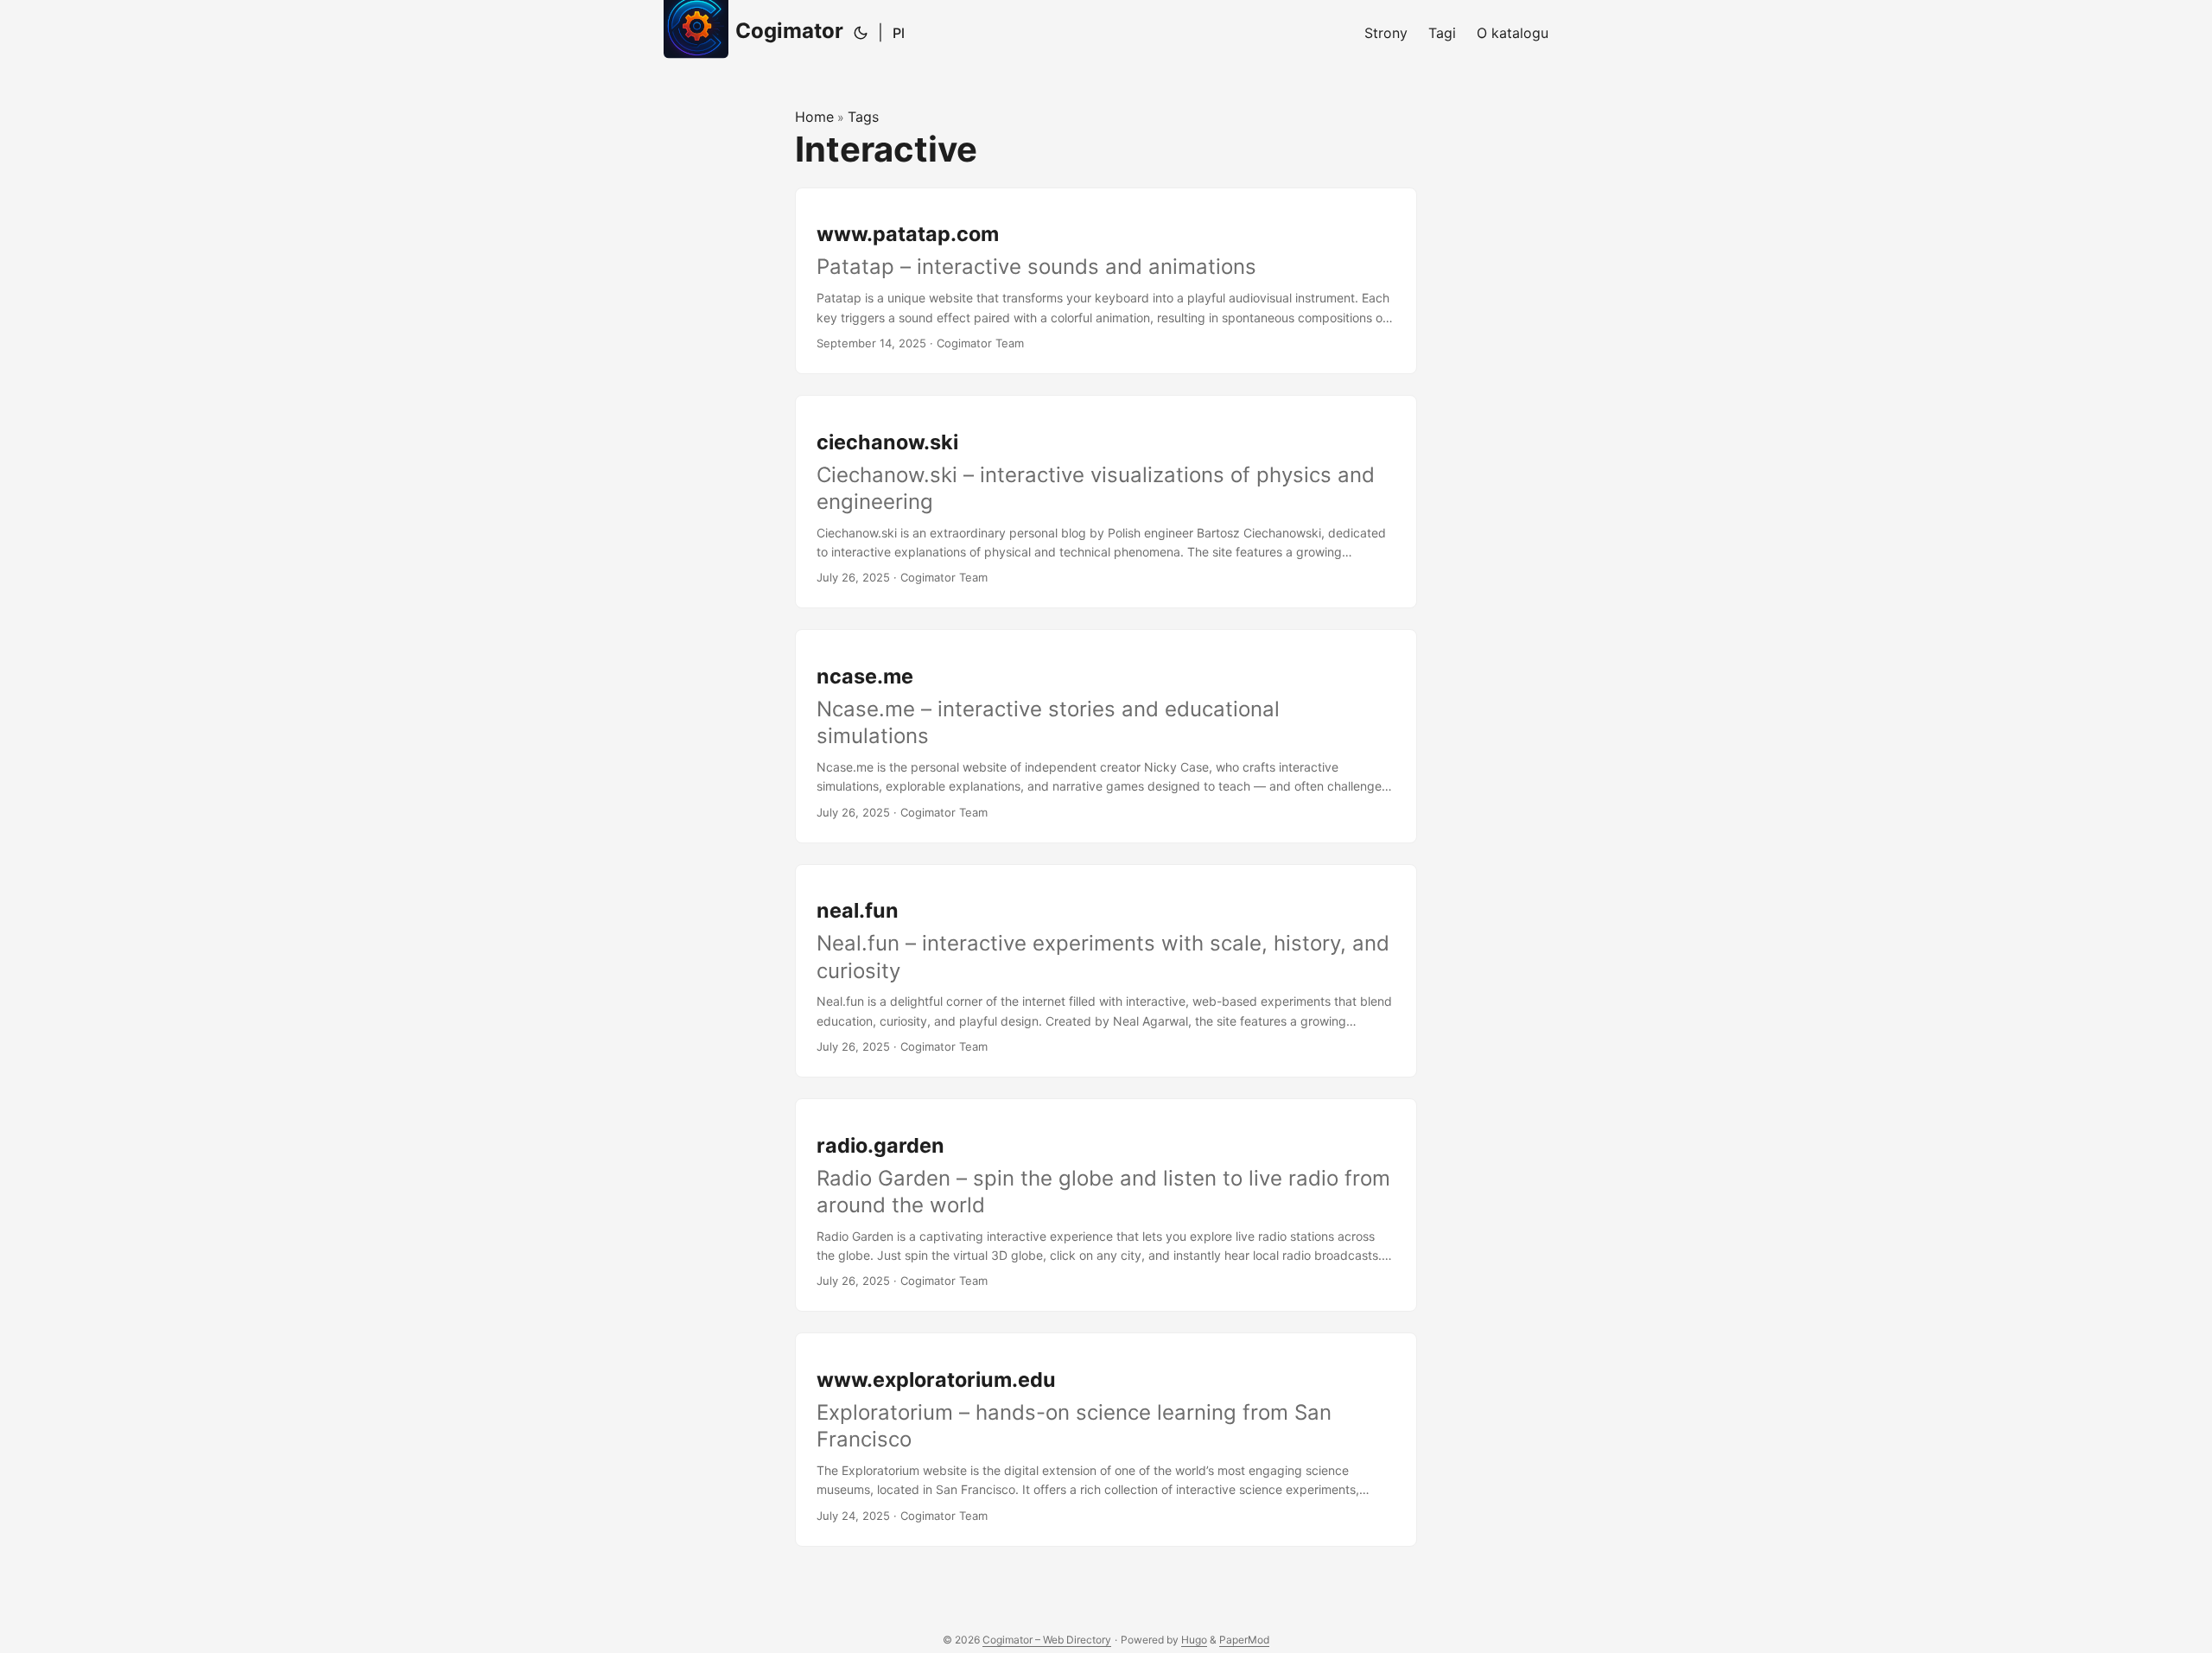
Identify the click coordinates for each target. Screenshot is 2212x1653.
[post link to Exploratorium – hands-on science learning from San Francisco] (1106, 1439)
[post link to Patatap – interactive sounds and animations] (1106, 281)
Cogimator (789, 31)
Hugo (1194, 1640)
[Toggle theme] (861, 33)
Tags (863, 117)
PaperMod (1244, 1640)
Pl (899, 33)
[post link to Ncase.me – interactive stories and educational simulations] (1106, 736)
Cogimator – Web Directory (1047, 1640)
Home (814, 117)
